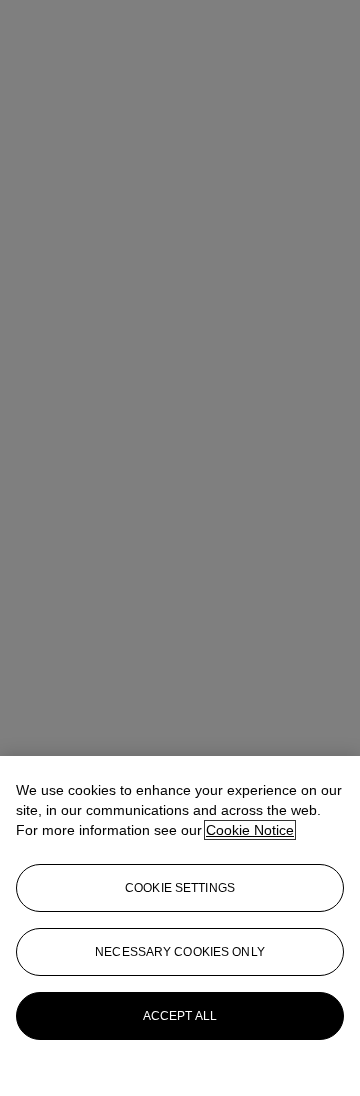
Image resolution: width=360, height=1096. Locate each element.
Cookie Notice (250, 830)
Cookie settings (180, 888)
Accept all (180, 1016)
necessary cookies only (180, 952)
